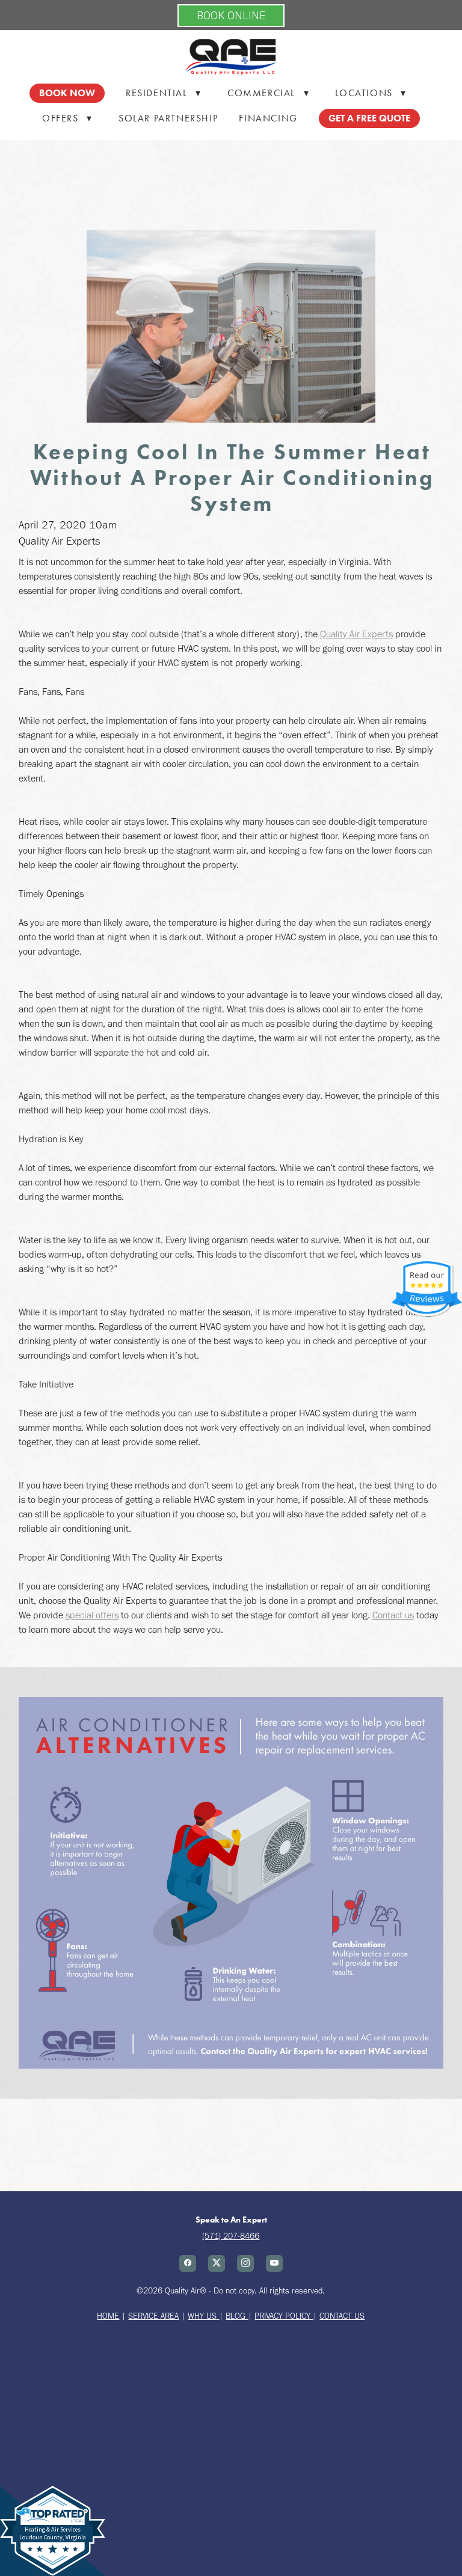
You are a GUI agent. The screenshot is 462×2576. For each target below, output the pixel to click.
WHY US (202, 2316)
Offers (67, 118)
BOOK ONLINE (231, 15)
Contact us (393, 1615)
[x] (217, 2263)
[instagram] (245, 2263)
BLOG (237, 2316)
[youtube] (274, 2263)
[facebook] (188, 2263)
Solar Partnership (168, 118)
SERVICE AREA (153, 2316)
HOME (108, 2316)
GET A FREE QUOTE (369, 118)
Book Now (67, 93)
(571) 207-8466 (231, 2236)
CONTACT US (342, 2316)
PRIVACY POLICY (284, 2316)
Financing (268, 118)
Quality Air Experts (356, 634)
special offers (92, 1615)
